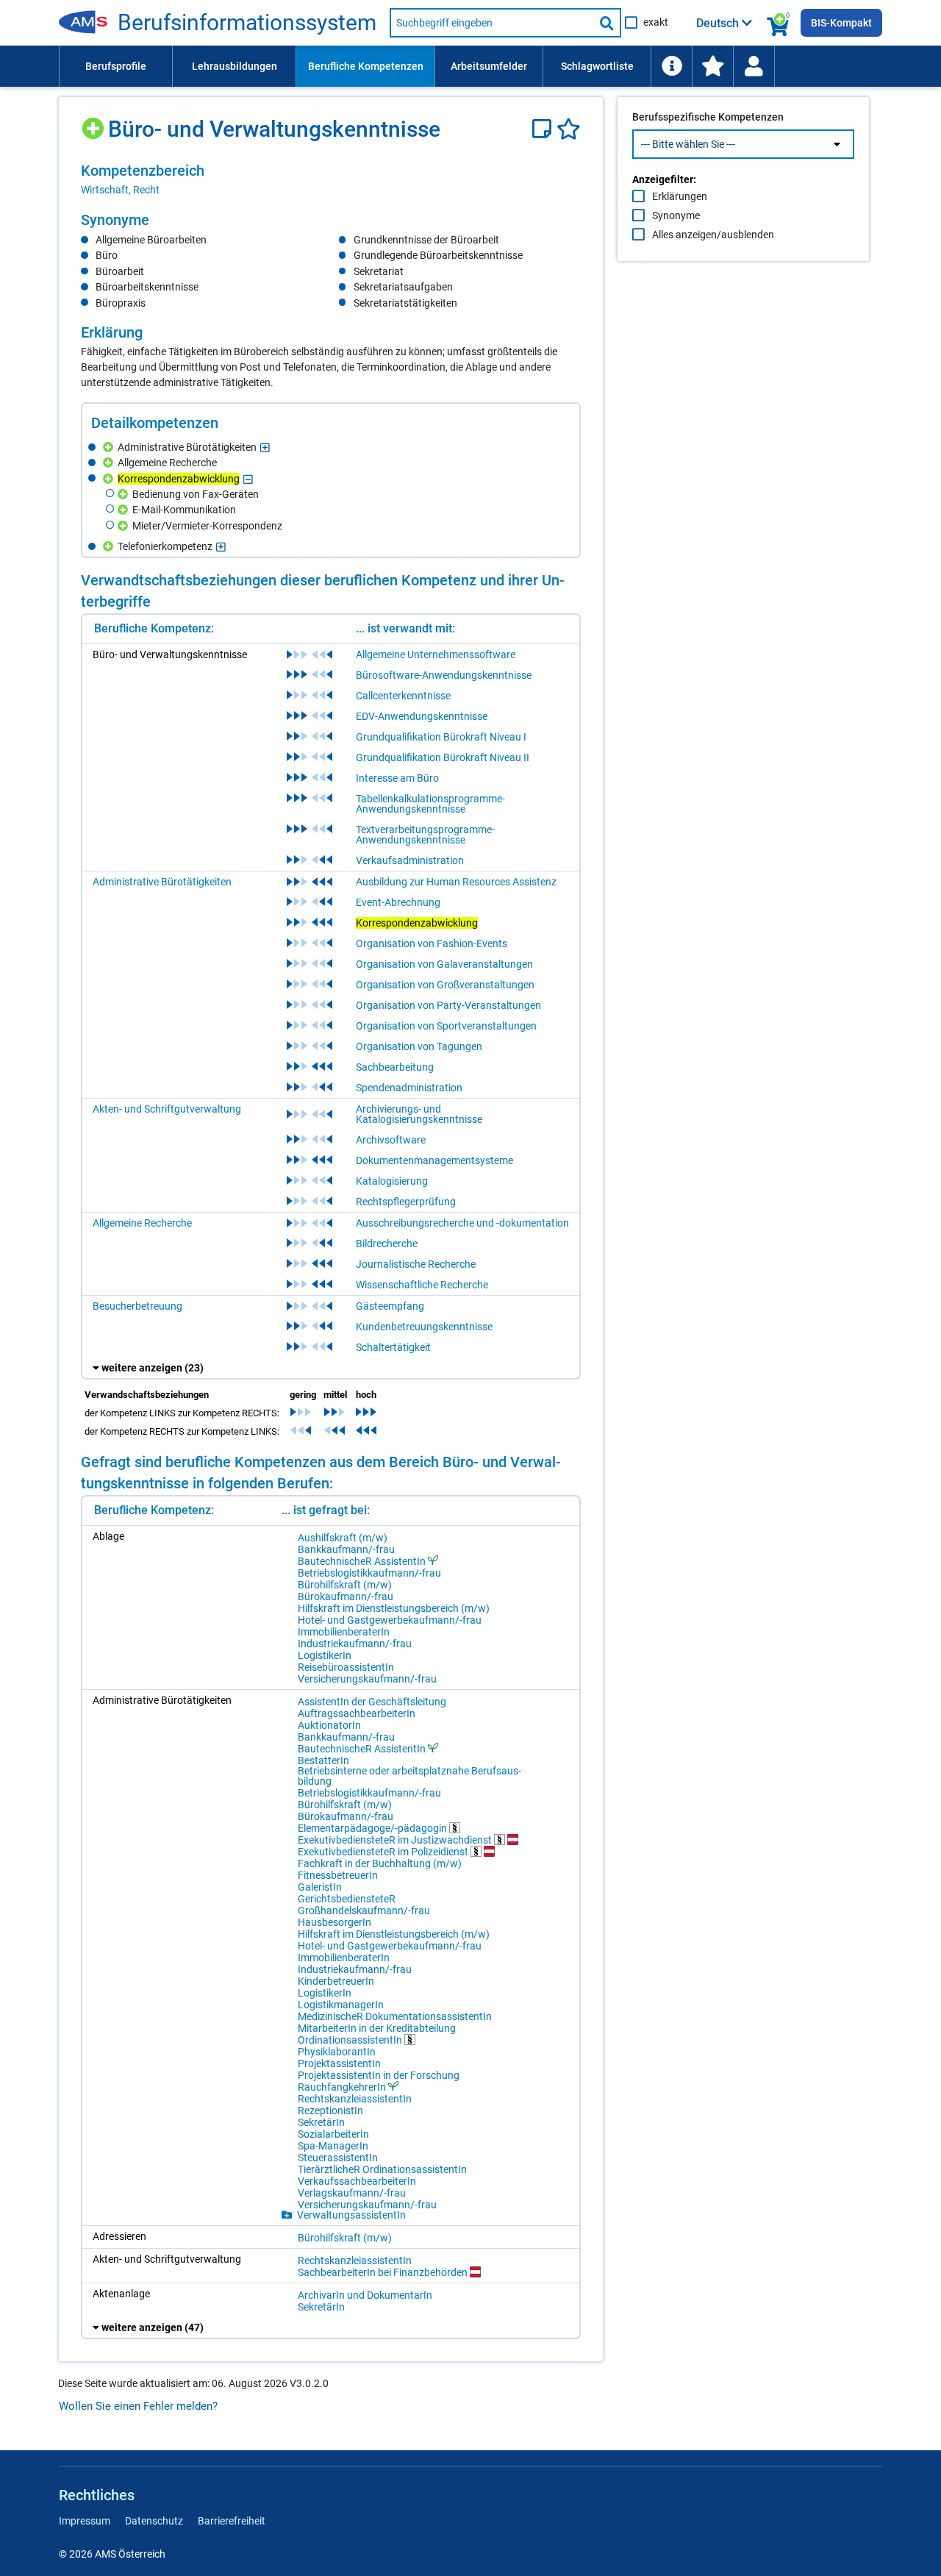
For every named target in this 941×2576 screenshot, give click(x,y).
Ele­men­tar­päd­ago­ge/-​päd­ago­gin (373, 1828)
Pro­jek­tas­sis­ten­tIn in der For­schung (379, 2075)
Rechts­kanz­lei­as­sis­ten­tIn (355, 2099)
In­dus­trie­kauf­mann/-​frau (355, 1644)
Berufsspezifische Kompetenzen (708, 117)
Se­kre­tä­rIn (321, 2122)
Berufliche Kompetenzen (366, 66)
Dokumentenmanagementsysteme (434, 1160)
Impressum (85, 2521)
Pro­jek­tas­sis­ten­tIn (339, 2063)
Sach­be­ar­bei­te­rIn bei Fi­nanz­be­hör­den (384, 2272)
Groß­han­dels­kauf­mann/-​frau (364, 1910)
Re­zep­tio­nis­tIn (330, 2111)
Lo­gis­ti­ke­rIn (325, 1655)
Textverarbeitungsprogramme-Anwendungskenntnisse (425, 835)
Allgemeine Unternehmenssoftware (436, 654)
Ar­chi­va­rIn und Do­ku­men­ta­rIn (365, 2295)
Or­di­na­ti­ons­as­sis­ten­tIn (351, 2040)
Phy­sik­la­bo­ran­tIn (337, 2052)
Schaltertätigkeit (393, 1347)
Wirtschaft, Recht (120, 190)
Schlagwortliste (597, 66)
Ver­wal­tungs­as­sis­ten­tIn (351, 2215)
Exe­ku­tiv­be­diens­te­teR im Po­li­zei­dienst (384, 1851)
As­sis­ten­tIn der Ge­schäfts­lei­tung (372, 1702)
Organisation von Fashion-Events (432, 943)
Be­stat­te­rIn (323, 1760)
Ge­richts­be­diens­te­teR (347, 1899)
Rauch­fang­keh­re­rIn (342, 2087)
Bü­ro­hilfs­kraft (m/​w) (345, 1585)
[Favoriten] (569, 129)
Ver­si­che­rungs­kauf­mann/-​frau (367, 1679)
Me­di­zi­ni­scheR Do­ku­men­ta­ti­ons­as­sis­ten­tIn (395, 2016)
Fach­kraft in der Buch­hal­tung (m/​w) (380, 1863)
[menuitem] (115, 66)
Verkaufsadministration (410, 860)
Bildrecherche (387, 1244)
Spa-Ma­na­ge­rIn (333, 2146)
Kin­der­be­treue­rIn (336, 1981)
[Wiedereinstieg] (754, 66)
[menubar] (470, 66)
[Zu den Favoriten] (712, 66)
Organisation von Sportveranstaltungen (446, 1026)
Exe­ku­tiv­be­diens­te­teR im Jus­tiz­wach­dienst (396, 1840)
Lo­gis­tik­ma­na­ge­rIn (341, 2005)
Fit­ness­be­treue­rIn (338, 1875)
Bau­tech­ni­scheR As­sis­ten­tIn (362, 1561)
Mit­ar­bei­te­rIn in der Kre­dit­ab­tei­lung (377, 2028)
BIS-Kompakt (841, 23)
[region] (331, 179)
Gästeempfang (390, 1306)
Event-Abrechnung (398, 902)
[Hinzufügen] (94, 123)
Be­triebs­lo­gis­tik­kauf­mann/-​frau (369, 1573)
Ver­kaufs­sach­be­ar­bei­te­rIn (357, 2181)
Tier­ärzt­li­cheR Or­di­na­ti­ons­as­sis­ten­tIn (382, 2169)
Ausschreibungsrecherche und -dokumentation (462, 1223)
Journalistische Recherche (416, 1264)
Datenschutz (154, 2521)
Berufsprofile (116, 66)
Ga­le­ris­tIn (320, 1887)
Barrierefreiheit (232, 2521)
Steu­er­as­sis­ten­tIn (338, 2158)
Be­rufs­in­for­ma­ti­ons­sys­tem (247, 23)
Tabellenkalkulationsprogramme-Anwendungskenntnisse (430, 804)
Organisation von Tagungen (419, 1046)
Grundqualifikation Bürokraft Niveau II (443, 757)
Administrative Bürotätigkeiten (162, 882)
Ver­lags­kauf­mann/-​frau (352, 2193)
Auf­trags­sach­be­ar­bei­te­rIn (357, 1713)
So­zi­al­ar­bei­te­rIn (333, 2134)
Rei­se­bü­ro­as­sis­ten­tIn (346, 1667)
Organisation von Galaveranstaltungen (444, 964)
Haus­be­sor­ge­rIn (334, 1922)
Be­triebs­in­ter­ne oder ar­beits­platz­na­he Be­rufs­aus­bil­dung (409, 1776)
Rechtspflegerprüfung (406, 1202)
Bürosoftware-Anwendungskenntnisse (444, 675)
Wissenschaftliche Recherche (422, 1285)
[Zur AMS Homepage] (88, 23)
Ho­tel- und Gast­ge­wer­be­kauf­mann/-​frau (390, 1620)
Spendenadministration (409, 1088)
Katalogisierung (392, 1181)
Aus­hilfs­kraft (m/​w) (343, 1538)
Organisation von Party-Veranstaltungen (448, 1005)
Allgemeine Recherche (142, 1223)
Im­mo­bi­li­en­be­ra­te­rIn (344, 1632)
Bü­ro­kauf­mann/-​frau (346, 1596)
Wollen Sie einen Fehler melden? (138, 2406)
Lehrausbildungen (235, 66)
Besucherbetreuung (137, 1306)
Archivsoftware (391, 1140)
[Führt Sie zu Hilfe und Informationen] (671, 66)
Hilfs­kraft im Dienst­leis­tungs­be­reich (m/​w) (394, 1608)
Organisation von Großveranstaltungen (445, 985)
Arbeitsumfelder (489, 66)
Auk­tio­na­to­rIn (329, 1725)
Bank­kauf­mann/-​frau (346, 1549)
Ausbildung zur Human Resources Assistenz (456, 882)
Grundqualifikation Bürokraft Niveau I (441, 737)
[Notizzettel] (544, 129)
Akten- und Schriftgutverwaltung (167, 1109)
